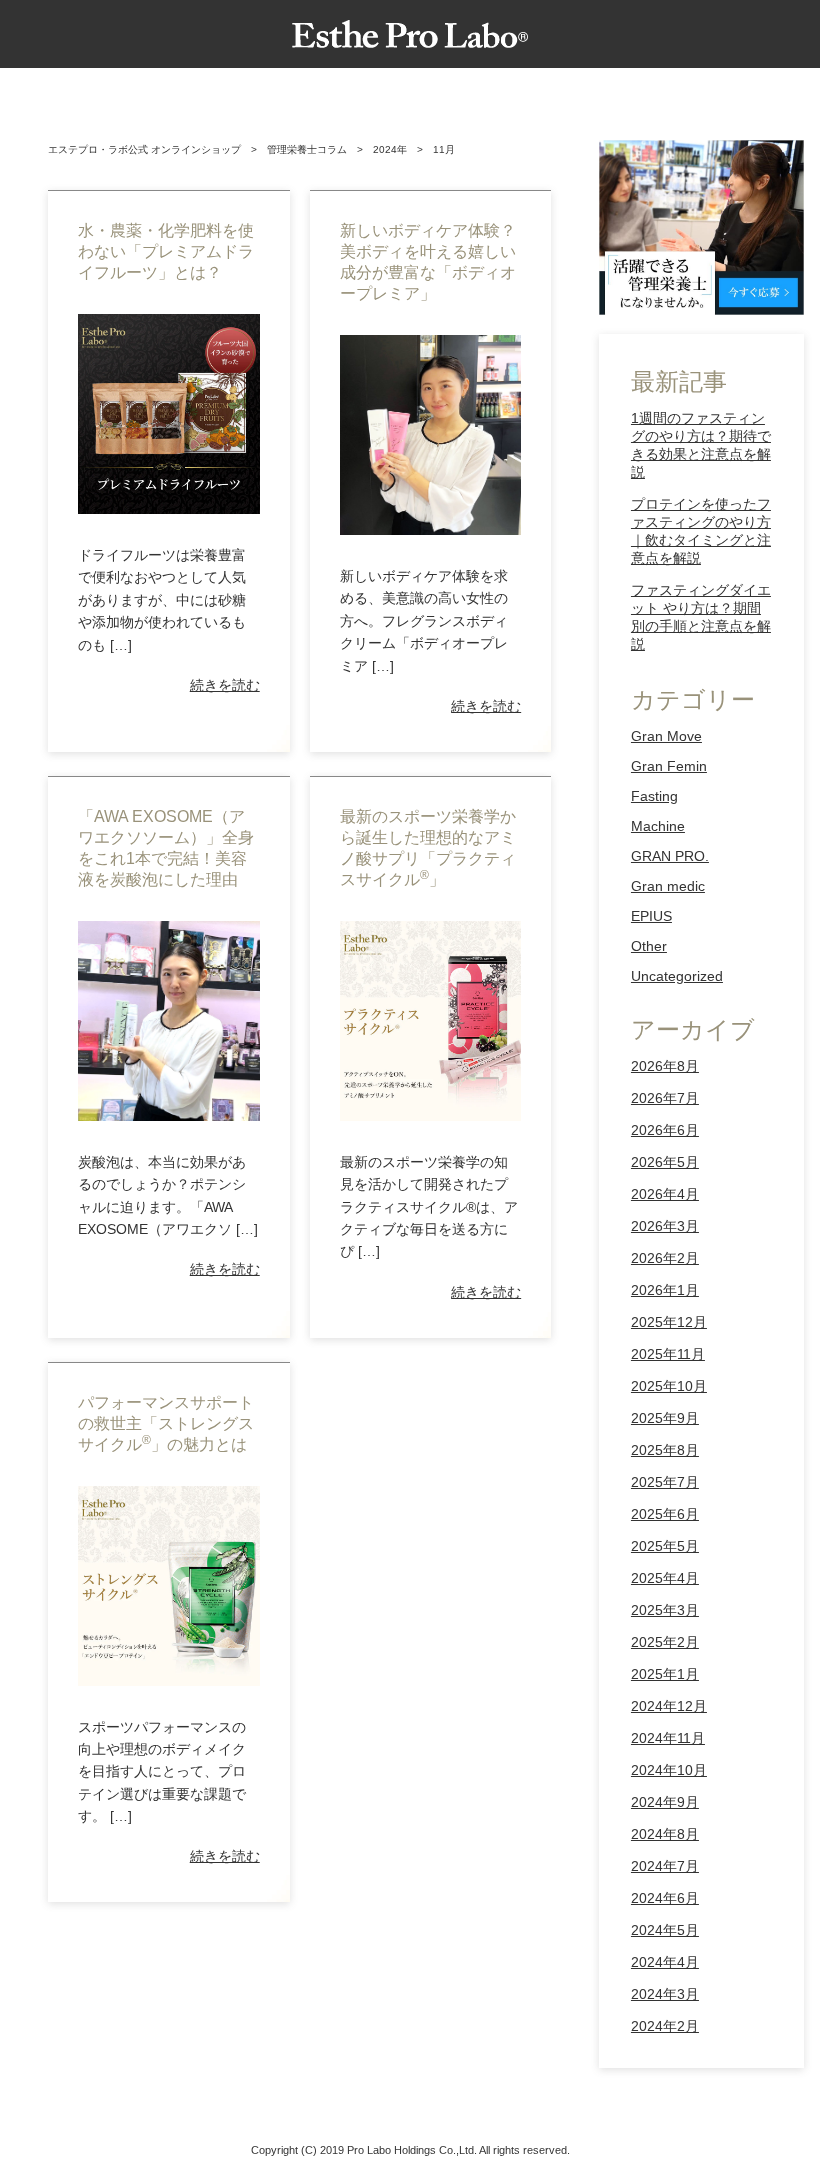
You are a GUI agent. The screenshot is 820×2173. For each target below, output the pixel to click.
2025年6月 (665, 1514)
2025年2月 (665, 1642)
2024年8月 (665, 1834)
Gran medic (668, 886)
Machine (658, 826)
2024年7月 (665, 1866)
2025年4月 (665, 1578)
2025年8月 (665, 1450)
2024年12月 (669, 1706)
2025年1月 (665, 1674)
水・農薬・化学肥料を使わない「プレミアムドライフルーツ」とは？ (166, 251)
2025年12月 (669, 1322)
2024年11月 (668, 1738)
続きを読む (225, 685)
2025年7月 (665, 1482)
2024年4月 (665, 1962)
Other (649, 946)
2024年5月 (665, 1930)
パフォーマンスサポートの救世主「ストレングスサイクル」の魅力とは (166, 1423)
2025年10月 (669, 1386)
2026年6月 (665, 1130)
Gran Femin (669, 766)
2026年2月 (665, 1258)
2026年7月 (665, 1098)
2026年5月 (665, 1162)
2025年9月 (665, 1418)
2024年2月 (665, 2026)
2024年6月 (665, 1898)
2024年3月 (665, 1994)
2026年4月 (665, 1194)
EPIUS (651, 916)
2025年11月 (668, 1354)
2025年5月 (665, 1546)
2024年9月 (665, 1802)
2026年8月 (665, 1066)
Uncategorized (677, 976)
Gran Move (666, 736)
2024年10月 (669, 1770)
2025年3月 (665, 1610)
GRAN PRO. (670, 856)
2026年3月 (665, 1226)
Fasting (654, 796)
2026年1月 (665, 1290)
